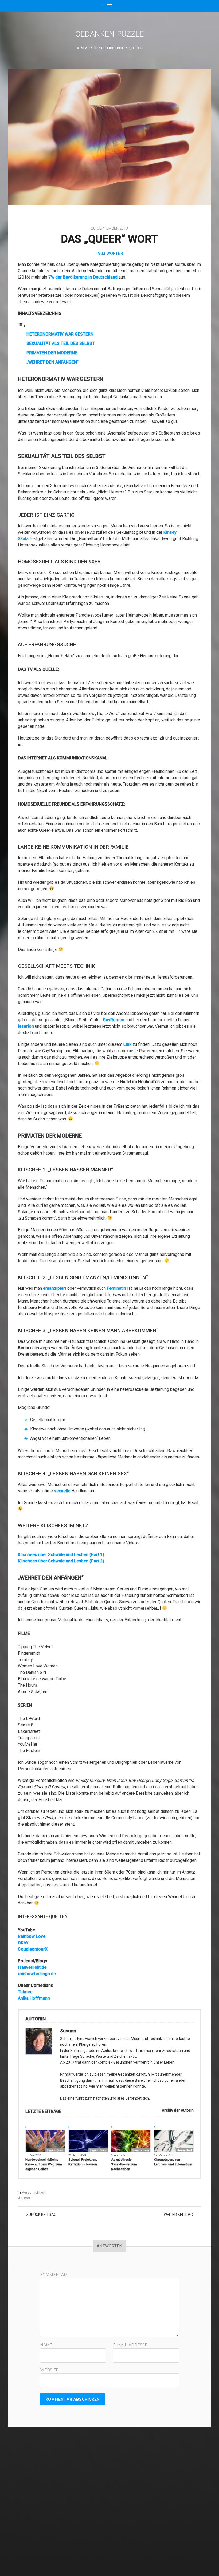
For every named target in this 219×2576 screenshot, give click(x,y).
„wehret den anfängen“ (52, 362)
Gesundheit (185, 2150)
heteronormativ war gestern (60, 334)
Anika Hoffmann (34, 1998)
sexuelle (62, 1491)
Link (127, 1044)
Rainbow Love (32, 1936)
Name (46, 2345)
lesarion (26, 1026)
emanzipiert (55, 1288)
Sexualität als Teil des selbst (61, 343)
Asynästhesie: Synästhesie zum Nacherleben (124, 2164)
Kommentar (53, 2275)
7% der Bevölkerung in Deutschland (83, 277)
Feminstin (116, 1288)
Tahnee (25, 1992)
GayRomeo (114, 1020)
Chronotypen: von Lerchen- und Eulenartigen (174, 2162)
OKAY (23, 1943)
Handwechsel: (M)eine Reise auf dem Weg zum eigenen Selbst (44, 2164)
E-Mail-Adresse (130, 2345)
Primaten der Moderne (52, 353)
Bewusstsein (55, 2150)
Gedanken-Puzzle (109, 34)
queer (26, 2198)
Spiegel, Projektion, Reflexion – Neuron (83, 2162)
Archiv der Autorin (177, 2110)
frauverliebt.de (32, 1967)
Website (49, 2370)
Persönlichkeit (34, 2192)
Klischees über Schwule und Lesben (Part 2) (61, 1561)
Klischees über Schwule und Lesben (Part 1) (61, 1555)
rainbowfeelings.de (37, 1974)
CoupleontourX (33, 1949)
